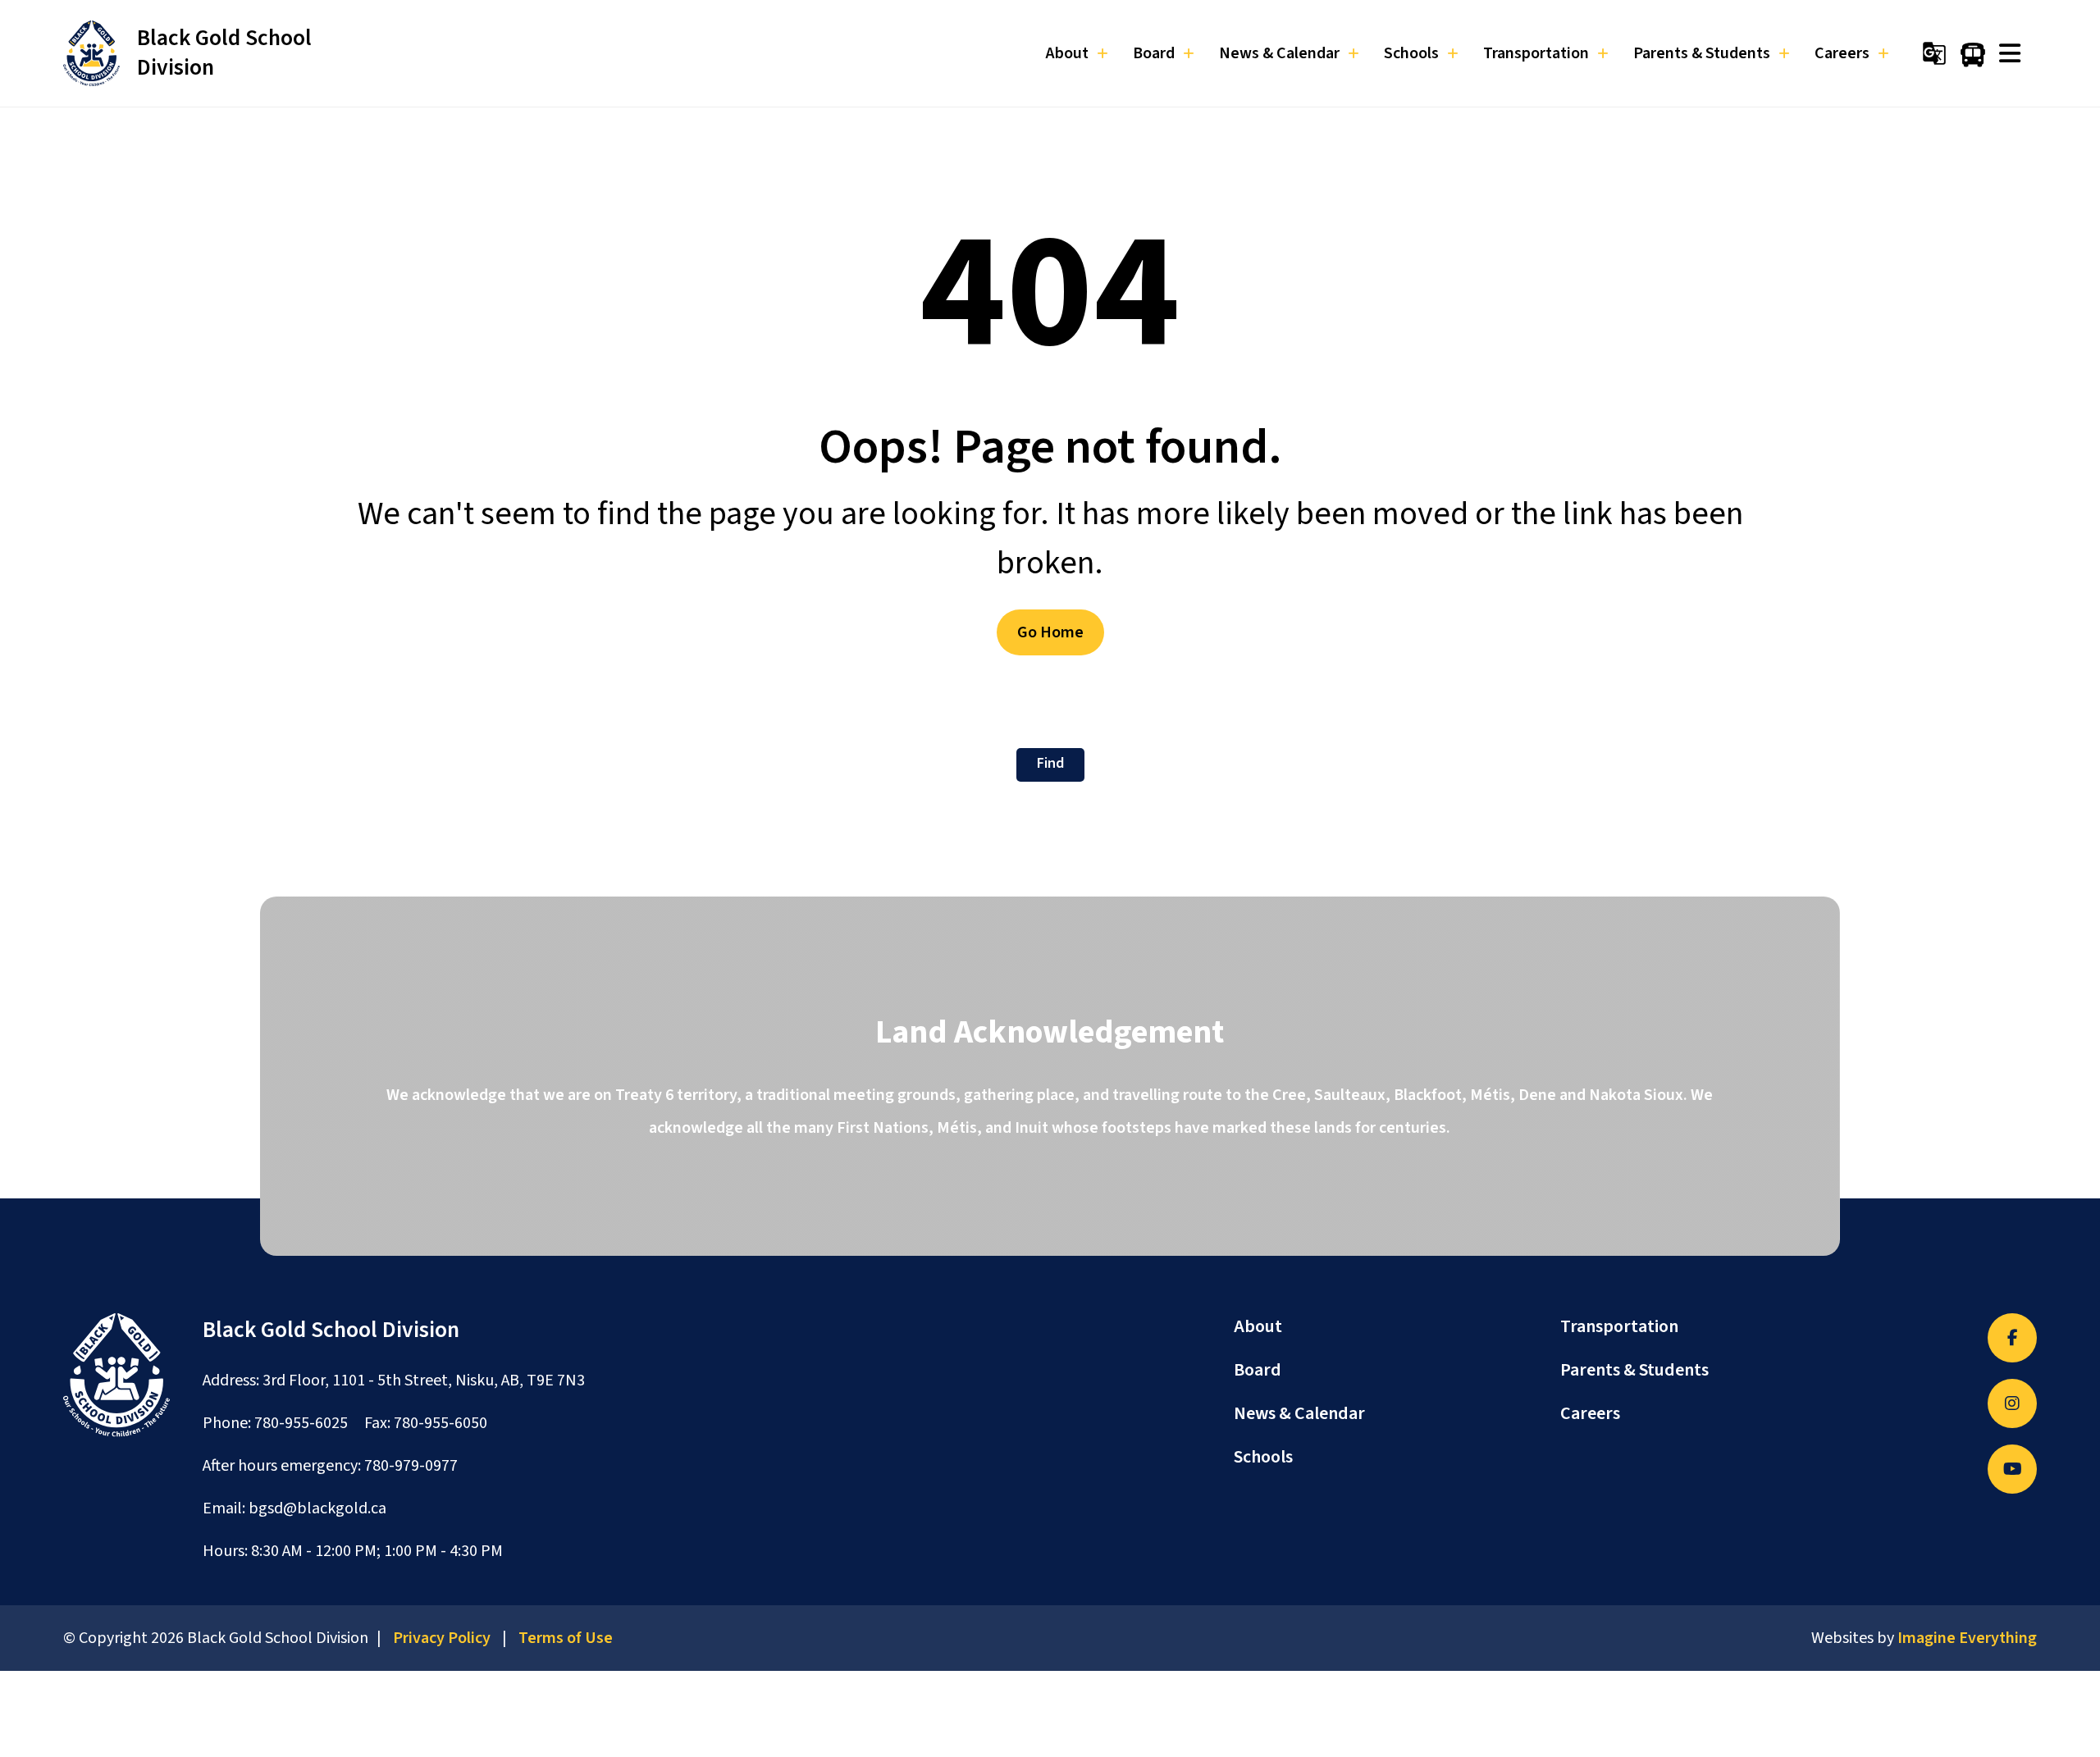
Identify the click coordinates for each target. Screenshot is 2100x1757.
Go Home (1050, 632)
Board (1258, 1370)
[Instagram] (2012, 1403)
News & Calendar (1299, 1413)
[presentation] (2010, 53)
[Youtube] (2012, 1469)
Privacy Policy (442, 1638)
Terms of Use (566, 1638)
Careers (1590, 1413)
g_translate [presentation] (1934, 53)
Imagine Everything (1967, 1638)
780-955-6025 (301, 1423)
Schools (1263, 1457)
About (1258, 1326)
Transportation (1619, 1326)
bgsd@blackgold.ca (317, 1508)
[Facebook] (2012, 1338)
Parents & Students (1634, 1370)
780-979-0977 (411, 1466)
